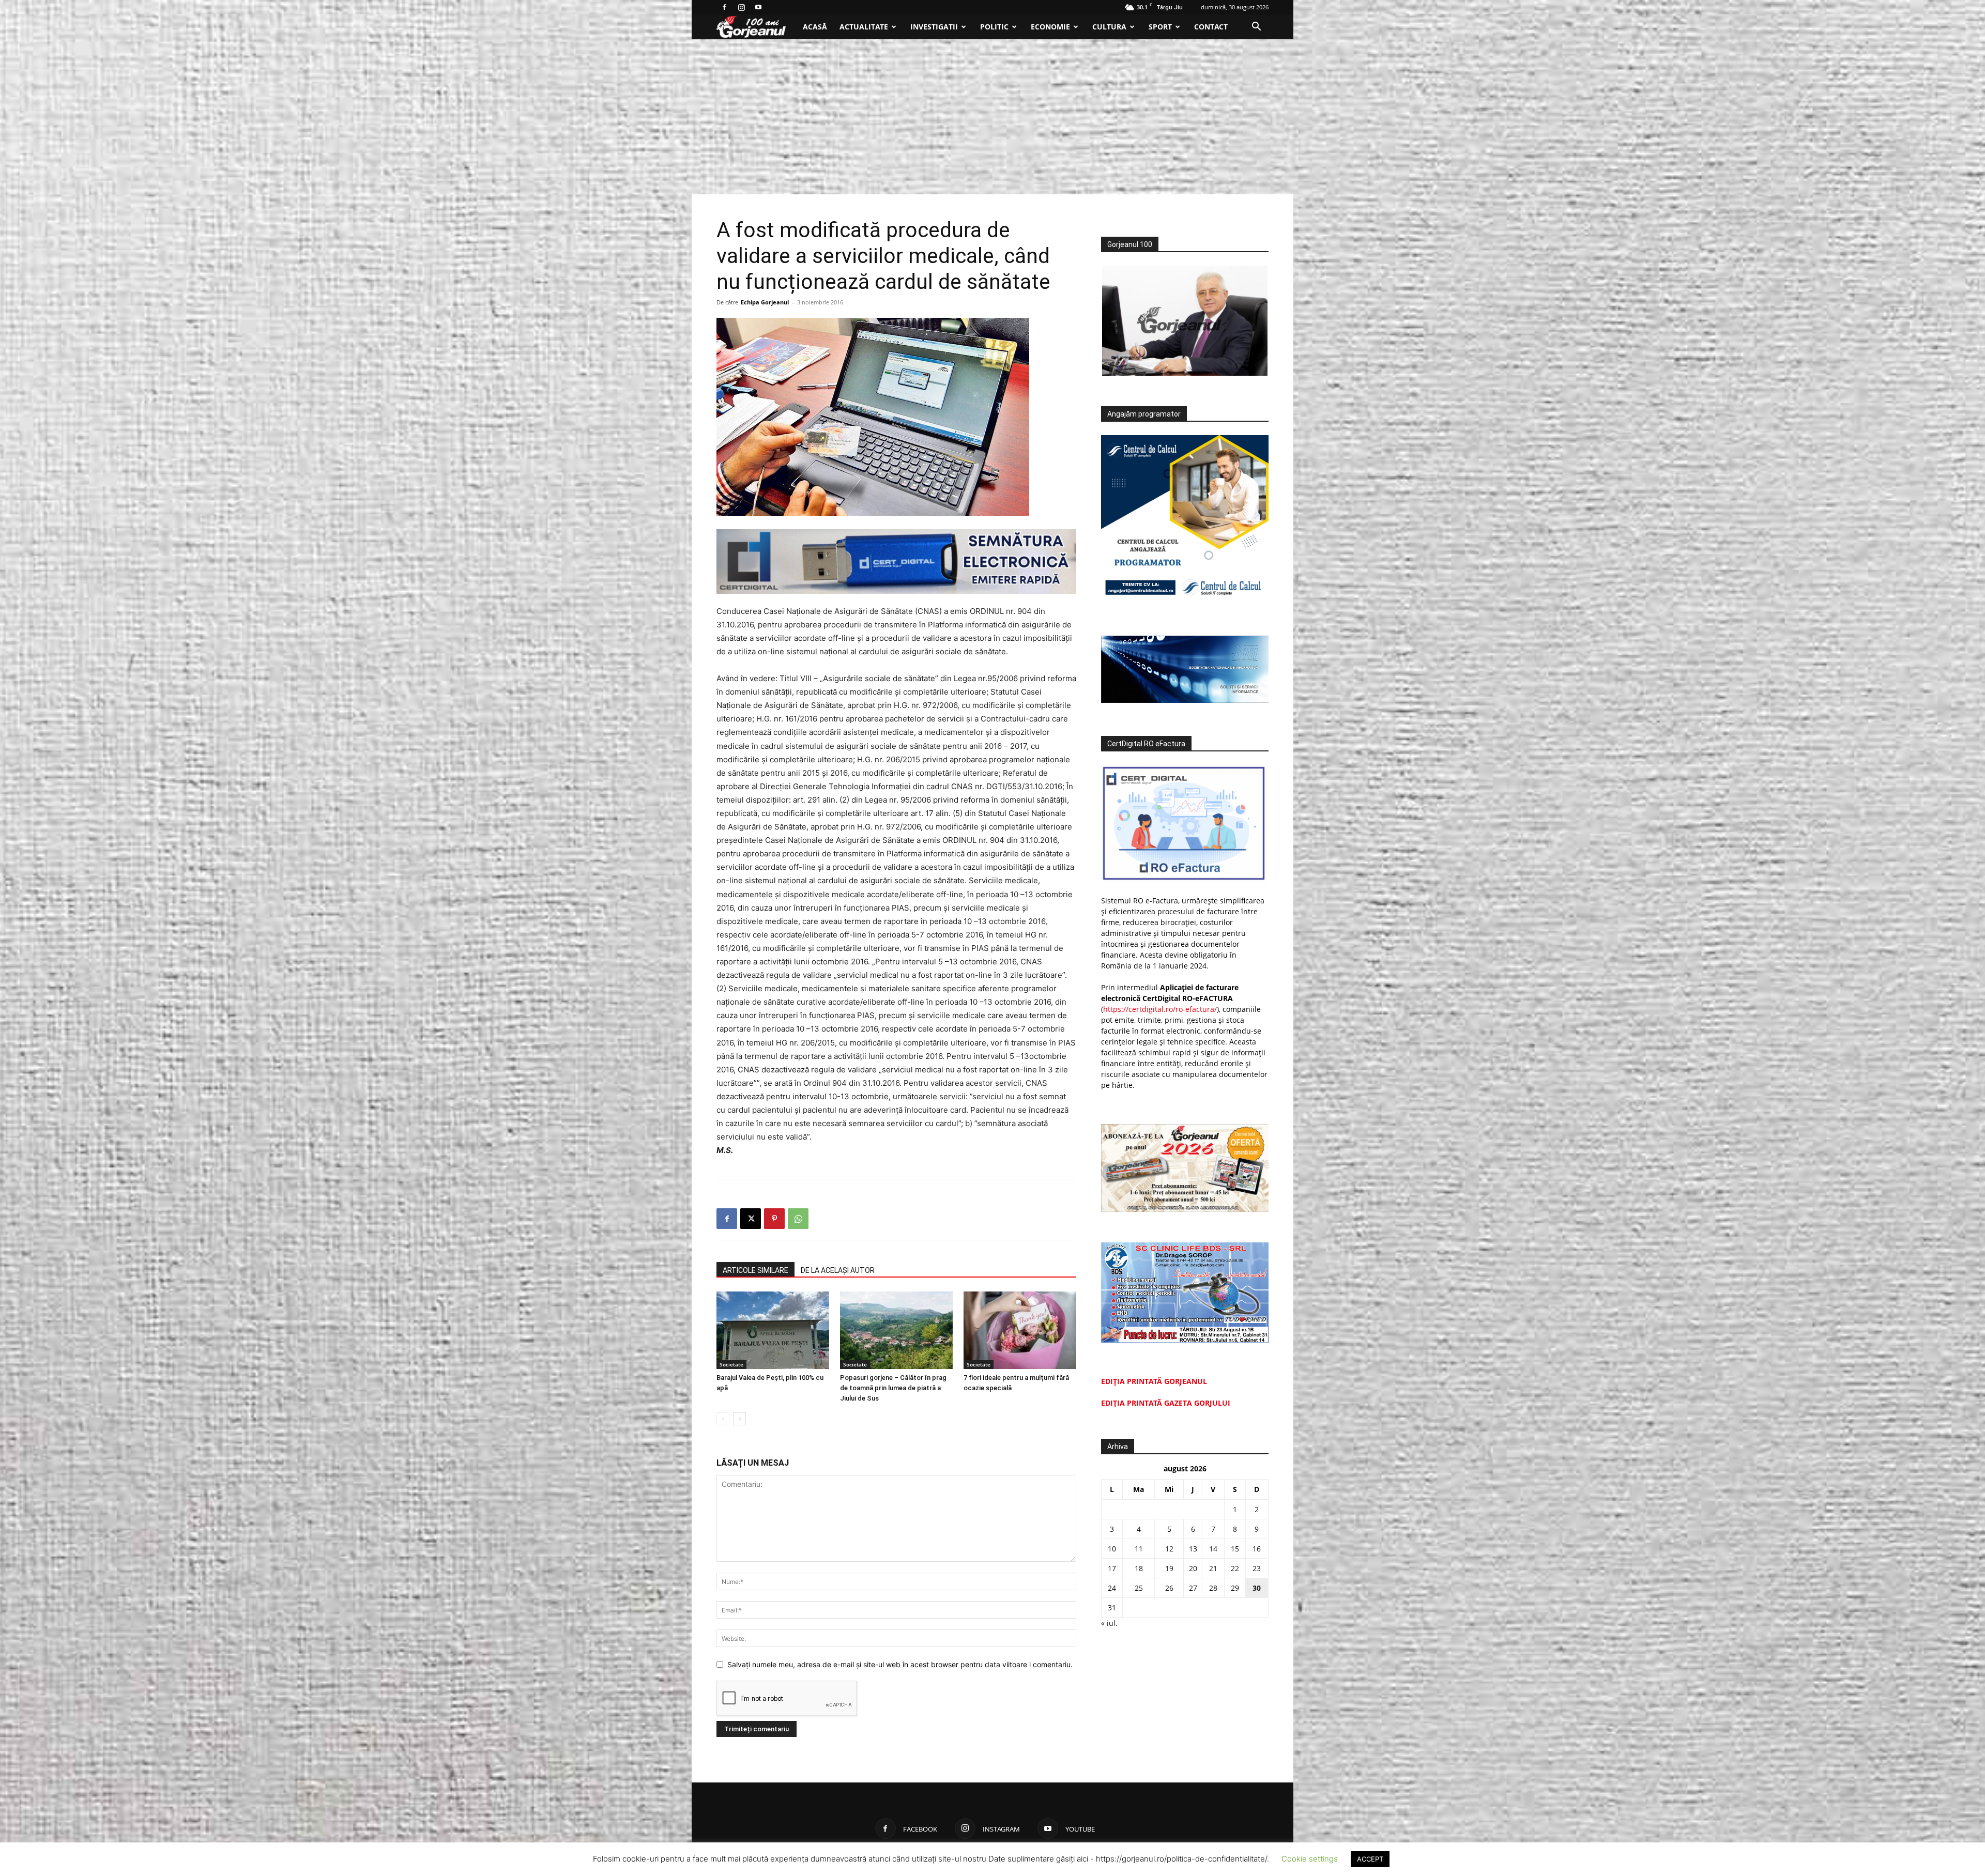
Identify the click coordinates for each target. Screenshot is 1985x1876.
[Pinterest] (774, 1219)
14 (1213, 1549)
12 (1169, 1549)
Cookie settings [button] (1310, 1859)
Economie (1050, 27)
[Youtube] (758, 7)
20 (1193, 1568)
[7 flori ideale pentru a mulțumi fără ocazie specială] (1020, 1330)
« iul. (1109, 1623)
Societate (731, 1364)
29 (1235, 1588)
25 (1139, 1588)
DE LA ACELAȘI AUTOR (838, 1270)
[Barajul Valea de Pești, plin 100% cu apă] (773, 1330)
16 (1257, 1549)
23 (1257, 1568)
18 (1139, 1568)
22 (1235, 1568)
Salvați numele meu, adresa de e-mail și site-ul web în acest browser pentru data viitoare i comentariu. (900, 1664)
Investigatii (934, 27)
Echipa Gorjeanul (765, 302)
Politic (994, 27)
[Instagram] (741, 7)
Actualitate (864, 27)
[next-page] (739, 1419)
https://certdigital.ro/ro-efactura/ (1160, 1009)
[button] (1256, 28)
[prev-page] (723, 1419)
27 (1193, 1588)
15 (1235, 1549)
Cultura (1109, 27)
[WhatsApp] (798, 1219)
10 (1112, 1549)
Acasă (815, 27)
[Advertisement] (993, 117)
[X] (751, 1219)
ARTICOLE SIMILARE (755, 1270)
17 (1112, 1568)
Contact (1211, 27)
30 (1257, 1588)
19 (1169, 1568)
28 (1213, 1588)
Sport (1160, 27)
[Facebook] (724, 7)
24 (1112, 1588)
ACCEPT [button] (1370, 1859)
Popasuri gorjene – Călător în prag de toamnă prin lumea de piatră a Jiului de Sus (893, 1388)
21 (1213, 1568)
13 (1193, 1549)
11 (1139, 1549)
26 (1169, 1588)
